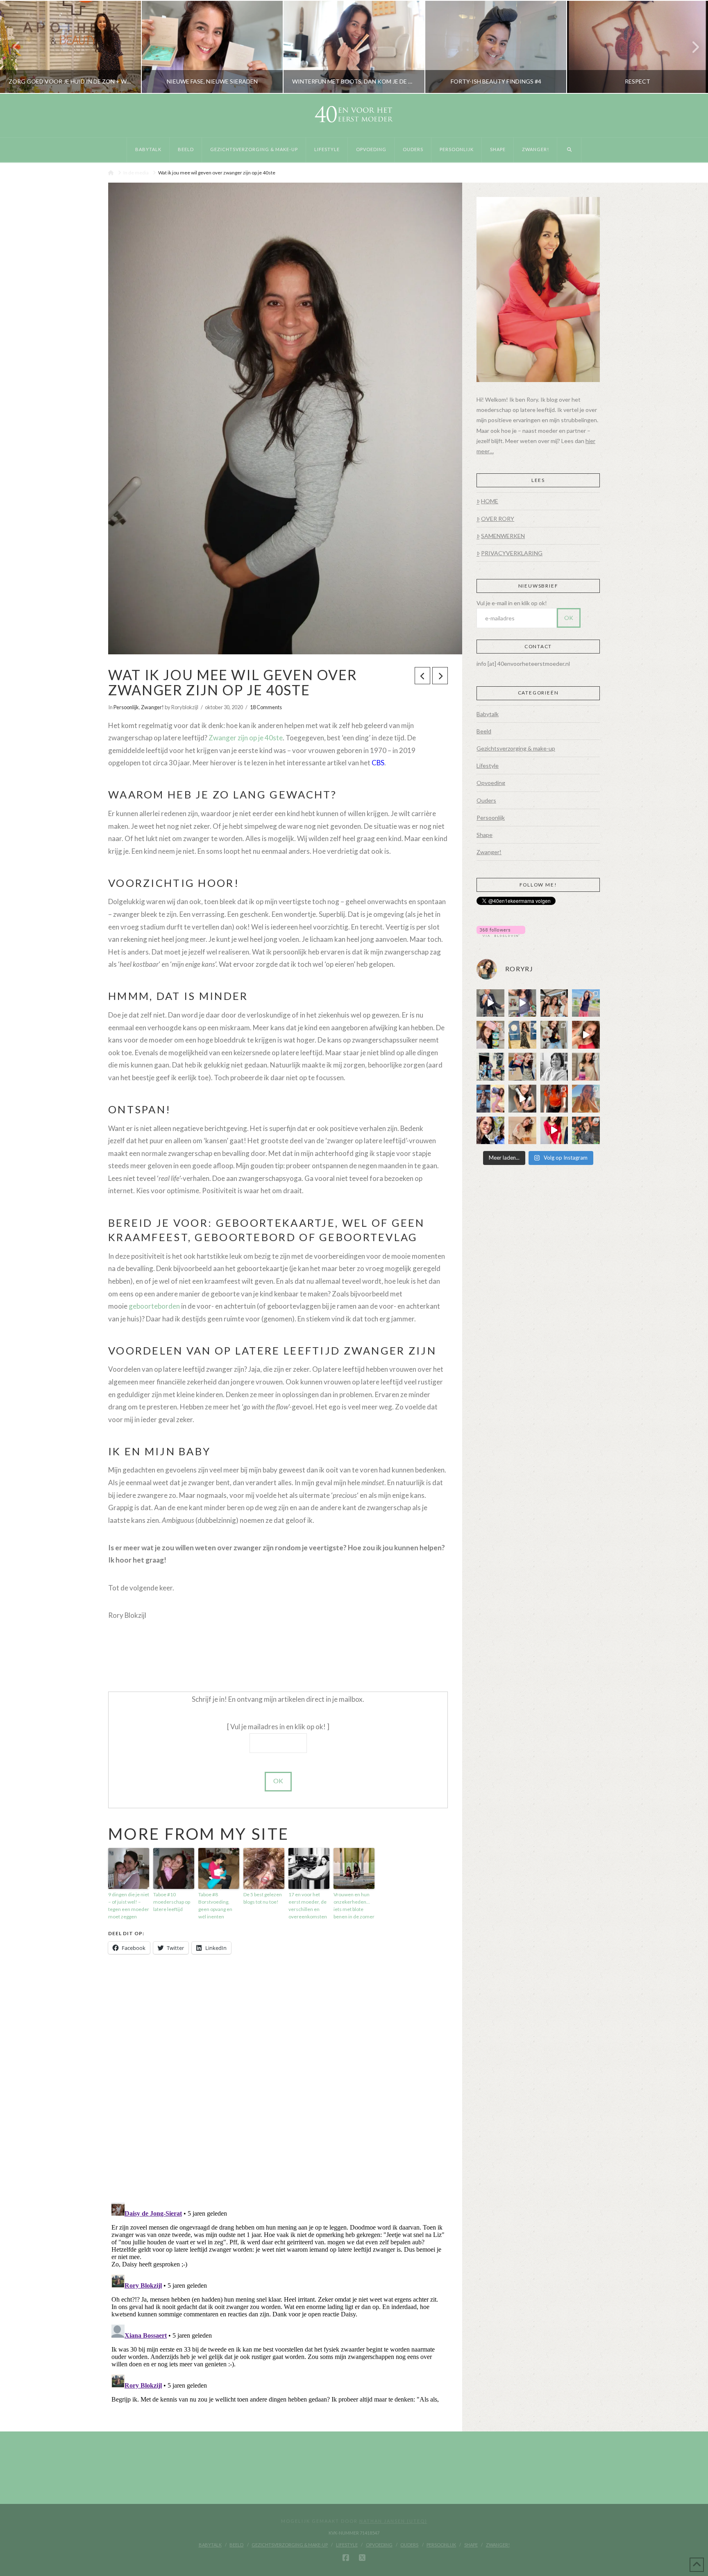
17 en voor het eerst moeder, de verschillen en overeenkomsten (308, 1905)
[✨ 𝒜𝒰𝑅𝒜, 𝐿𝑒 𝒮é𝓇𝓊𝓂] (586, 1067)
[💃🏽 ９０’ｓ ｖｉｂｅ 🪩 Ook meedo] (554, 1131)
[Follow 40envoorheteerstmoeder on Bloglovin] (501, 931)
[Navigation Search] (569, 150)
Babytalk (488, 714)
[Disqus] (278, 2079)
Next (691, 47)
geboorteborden (154, 1306)
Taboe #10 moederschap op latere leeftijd (172, 1902)
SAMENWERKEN (503, 536)
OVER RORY (498, 519)
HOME (490, 501)
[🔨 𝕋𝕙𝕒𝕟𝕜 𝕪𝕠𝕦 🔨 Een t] (522, 1131)
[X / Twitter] (362, 2558)
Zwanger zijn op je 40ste (246, 738)
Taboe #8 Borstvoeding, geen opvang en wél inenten (215, 1905)
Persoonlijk (126, 707)
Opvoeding (491, 783)
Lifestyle (488, 766)
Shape (484, 835)
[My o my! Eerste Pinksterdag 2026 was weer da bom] (586, 1035)
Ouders (486, 800)
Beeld (484, 731)
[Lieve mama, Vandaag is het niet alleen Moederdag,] (554, 1067)
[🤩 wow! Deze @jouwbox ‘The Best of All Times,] (522, 1003)
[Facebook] (346, 2558)
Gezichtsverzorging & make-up (516, 748)
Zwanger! (152, 707)
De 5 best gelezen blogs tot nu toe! (263, 1898)
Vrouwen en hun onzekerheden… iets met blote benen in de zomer (354, 1905)
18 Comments (266, 707)
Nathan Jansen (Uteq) (393, 2521)
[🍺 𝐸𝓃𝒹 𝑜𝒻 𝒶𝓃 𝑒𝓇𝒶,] (490, 1067)
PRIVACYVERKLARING (512, 553)
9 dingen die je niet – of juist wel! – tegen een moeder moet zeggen (129, 1905)
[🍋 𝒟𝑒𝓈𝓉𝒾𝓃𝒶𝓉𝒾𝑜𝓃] (490, 1035)
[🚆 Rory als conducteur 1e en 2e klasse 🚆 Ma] (490, 1003)
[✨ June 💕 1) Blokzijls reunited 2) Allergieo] (554, 1003)
